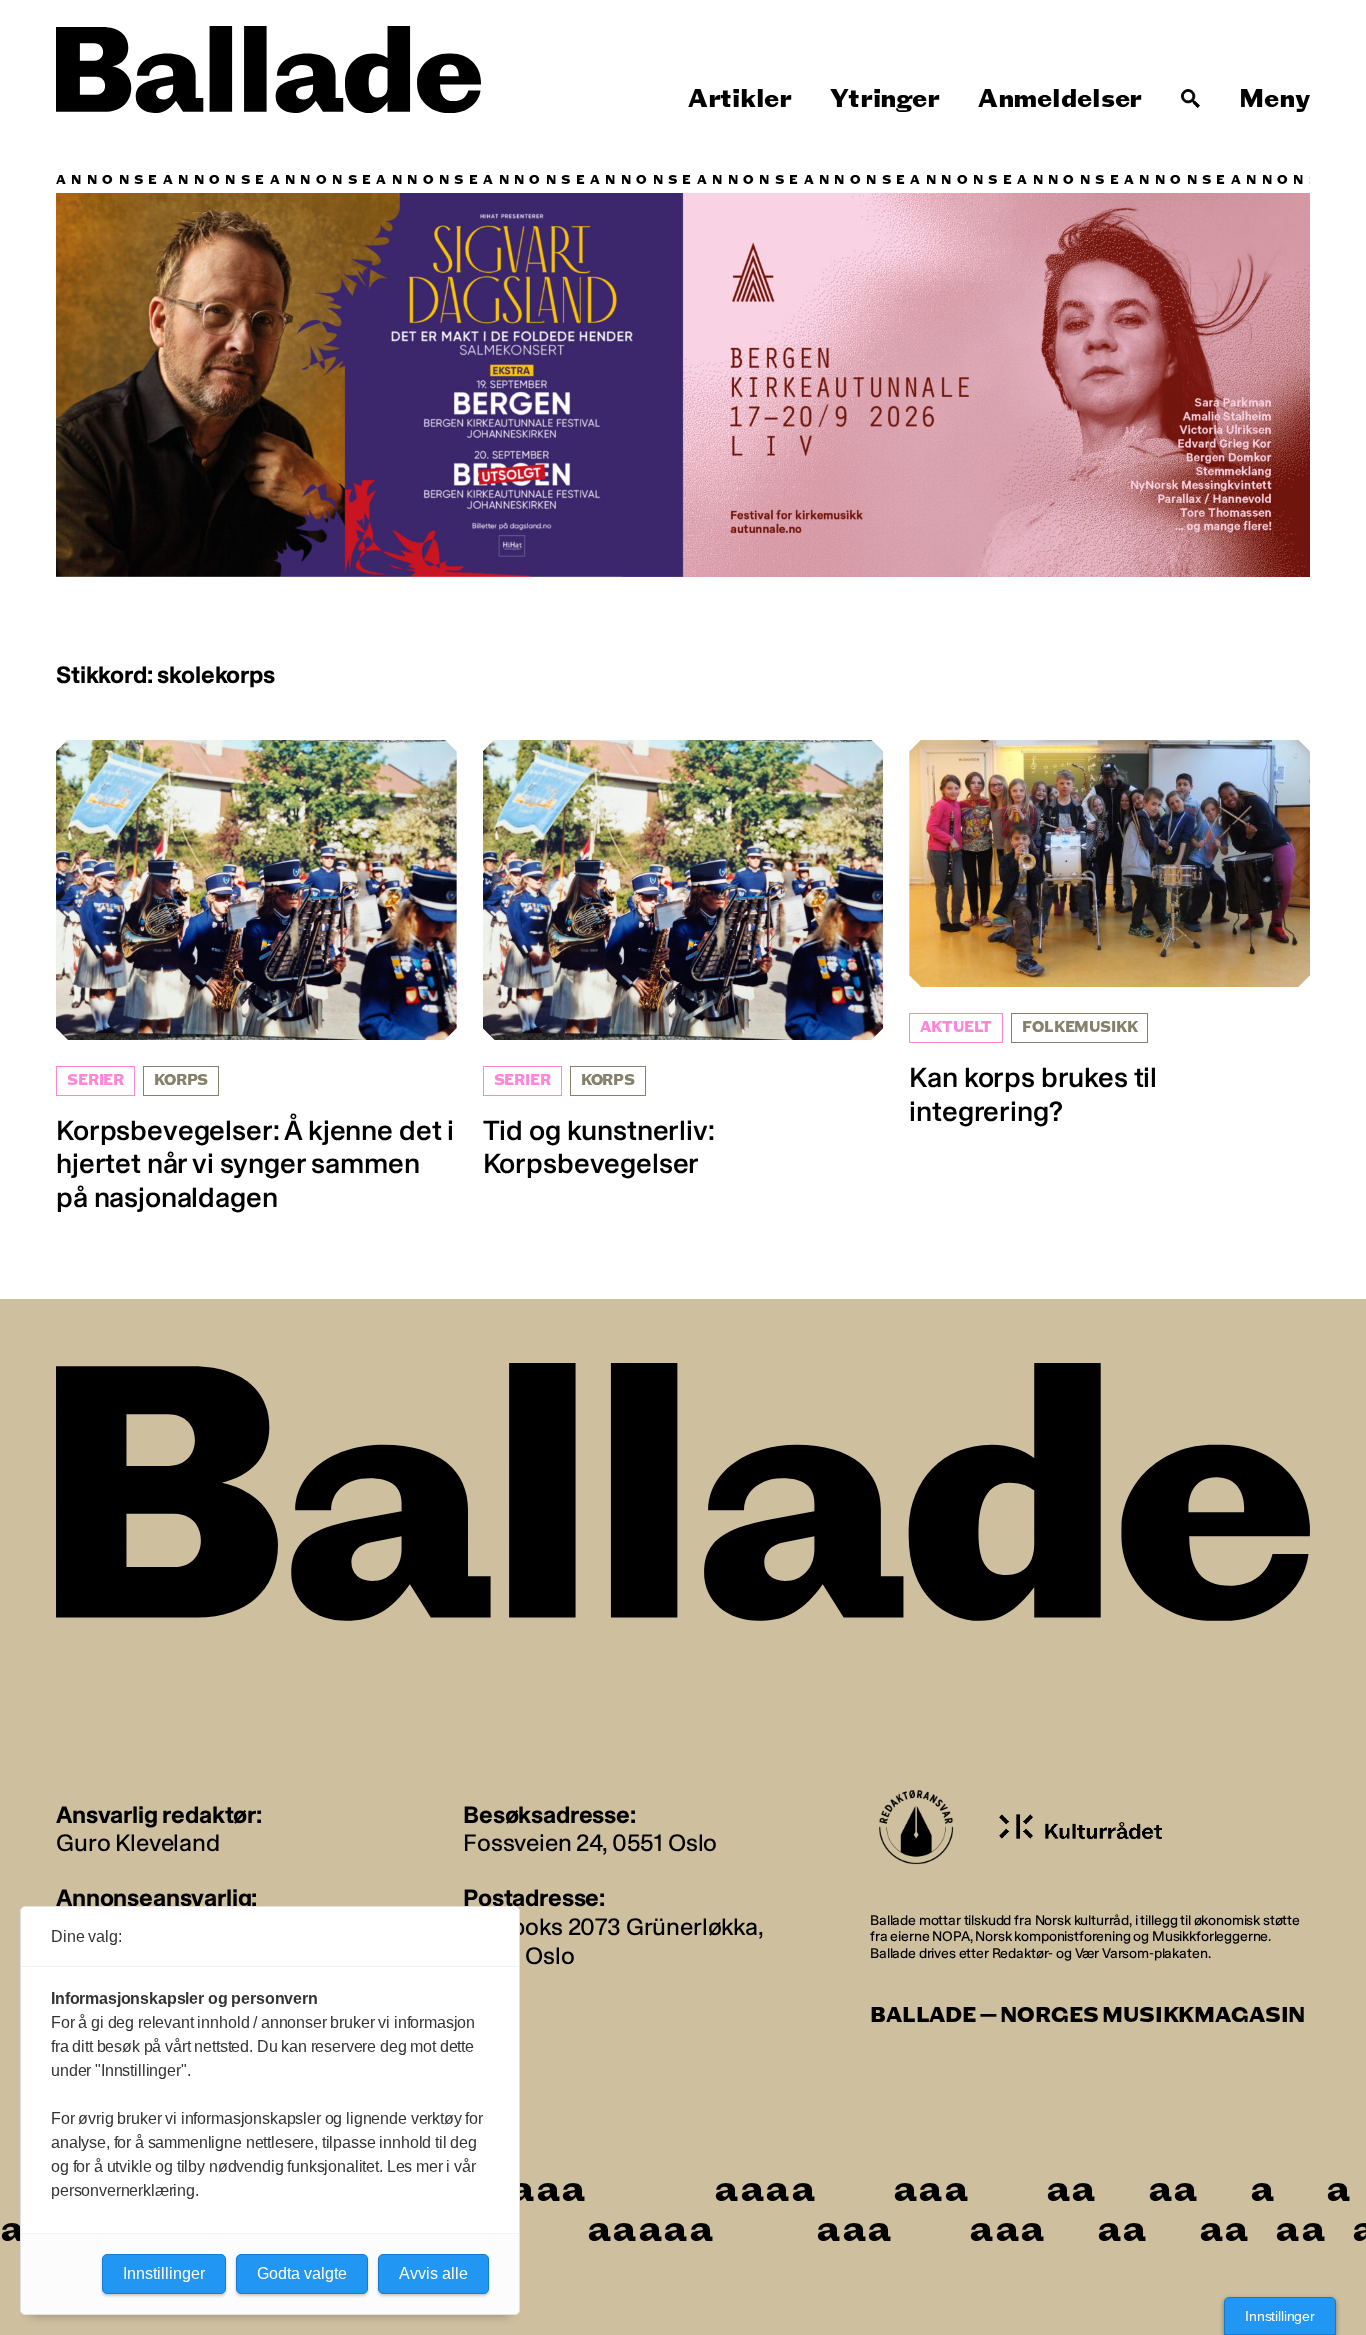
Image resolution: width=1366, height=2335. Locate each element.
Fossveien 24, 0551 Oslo (590, 1842)
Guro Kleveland (138, 1842)
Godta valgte (302, 2273)
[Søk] (1191, 99)
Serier (95, 1080)
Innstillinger (1280, 2316)
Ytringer (884, 99)
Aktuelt (956, 1027)
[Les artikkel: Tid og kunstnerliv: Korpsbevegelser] (683, 960)
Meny (1274, 99)
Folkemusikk (1079, 1027)
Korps (181, 1080)
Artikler (740, 99)
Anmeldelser (1060, 99)
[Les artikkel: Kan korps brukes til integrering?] (1109, 934)
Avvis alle (433, 2273)
